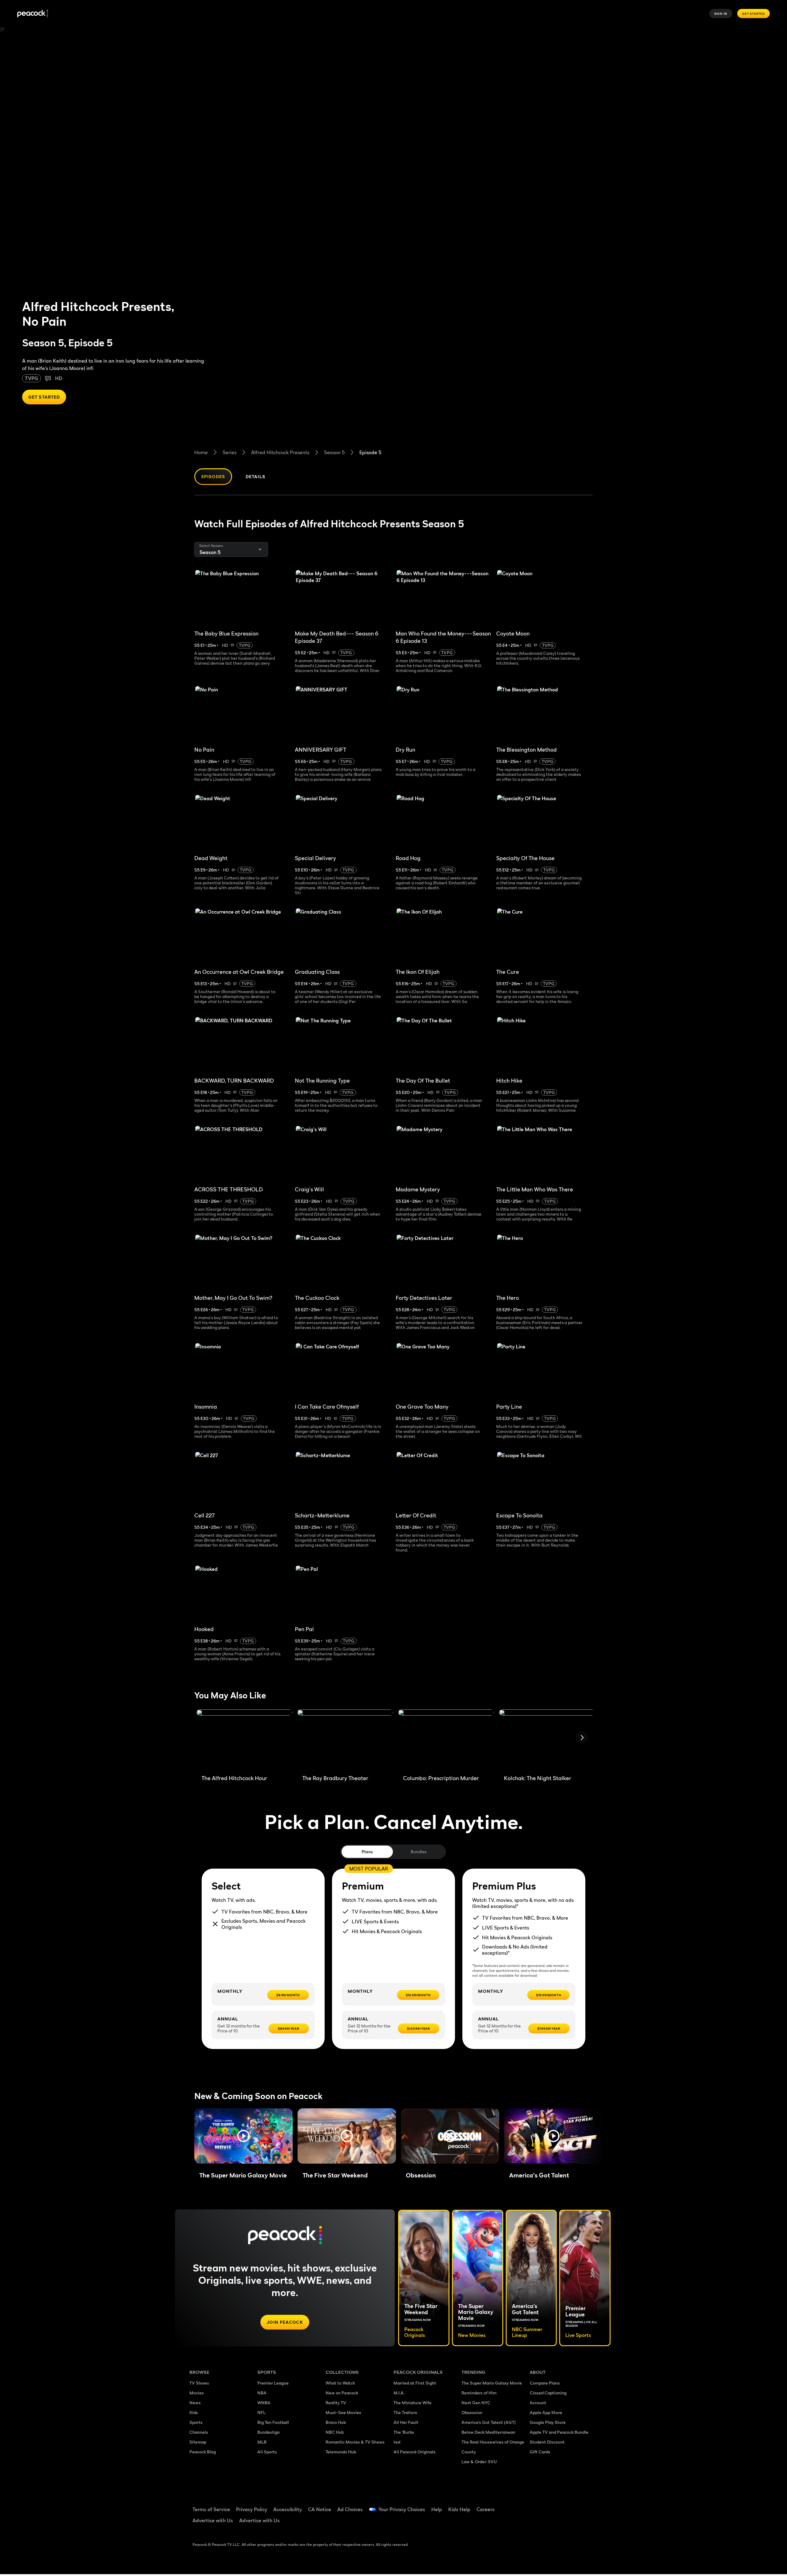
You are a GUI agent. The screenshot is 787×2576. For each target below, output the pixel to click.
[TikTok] (554, 2505)
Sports (196, 2422)
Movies (197, 2393)
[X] (538, 2523)
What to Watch (340, 2383)
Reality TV (336, 2403)
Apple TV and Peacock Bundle (559, 2432)
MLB (262, 2442)
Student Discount (547, 2442)
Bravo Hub (336, 2422)
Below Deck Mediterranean (488, 2432)
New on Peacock (342, 2393)
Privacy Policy (252, 2509)
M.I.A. (399, 2393)
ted (397, 2442)
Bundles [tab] (419, 1852)
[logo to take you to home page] (33, 14)
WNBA (264, 2403)
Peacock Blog (203, 2452)
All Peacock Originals (415, 2452)
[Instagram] (586, 2505)
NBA (262, 2393)
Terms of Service (211, 2509)
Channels (199, 2432)
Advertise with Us (213, 2520)
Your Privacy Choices (402, 2509)
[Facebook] (538, 2505)
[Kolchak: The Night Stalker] (547, 1740)
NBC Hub (335, 2432)
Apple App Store (546, 2412)
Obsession (472, 2412)
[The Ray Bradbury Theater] (345, 1740)
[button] (243, 2136)
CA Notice (320, 2509)
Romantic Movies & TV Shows (355, 2442)
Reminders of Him (479, 2393)
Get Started (753, 14)
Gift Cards (540, 2452)
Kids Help (459, 2509)
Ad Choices (350, 2509)
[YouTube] (570, 2505)
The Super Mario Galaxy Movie (492, 2383)
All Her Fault (406, 2422)
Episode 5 (370, 452)
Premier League (273, 2383)
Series (229, 452)
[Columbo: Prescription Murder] (446, 1740)
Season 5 (334, 452)
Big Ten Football (273, 2422)
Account (538, 2403)
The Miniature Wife (413, 2403)
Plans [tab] (367, 1852)
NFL (261, 2412)
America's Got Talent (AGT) (489, 2422)
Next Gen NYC (476, 2403)
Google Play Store (548, 2422)
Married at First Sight (415, 2383)
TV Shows (199, 2383)
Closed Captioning (548, 2393)
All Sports (267, 2452)
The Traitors (405, 2412)
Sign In (721, 14)
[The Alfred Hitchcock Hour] (244, 1740)
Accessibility (288, 2509)
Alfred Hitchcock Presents (280, 452)
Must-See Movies (343, 2412)
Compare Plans (545, 2383)
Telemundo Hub (341, 2452)
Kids (194, 2412)
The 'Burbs (404, 2432)
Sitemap (198, 2442)
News (195, 2403)
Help (437, 2509)
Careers (486, 2509)
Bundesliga (268, 2432)
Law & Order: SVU (479, 2462)
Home (201, 452)
